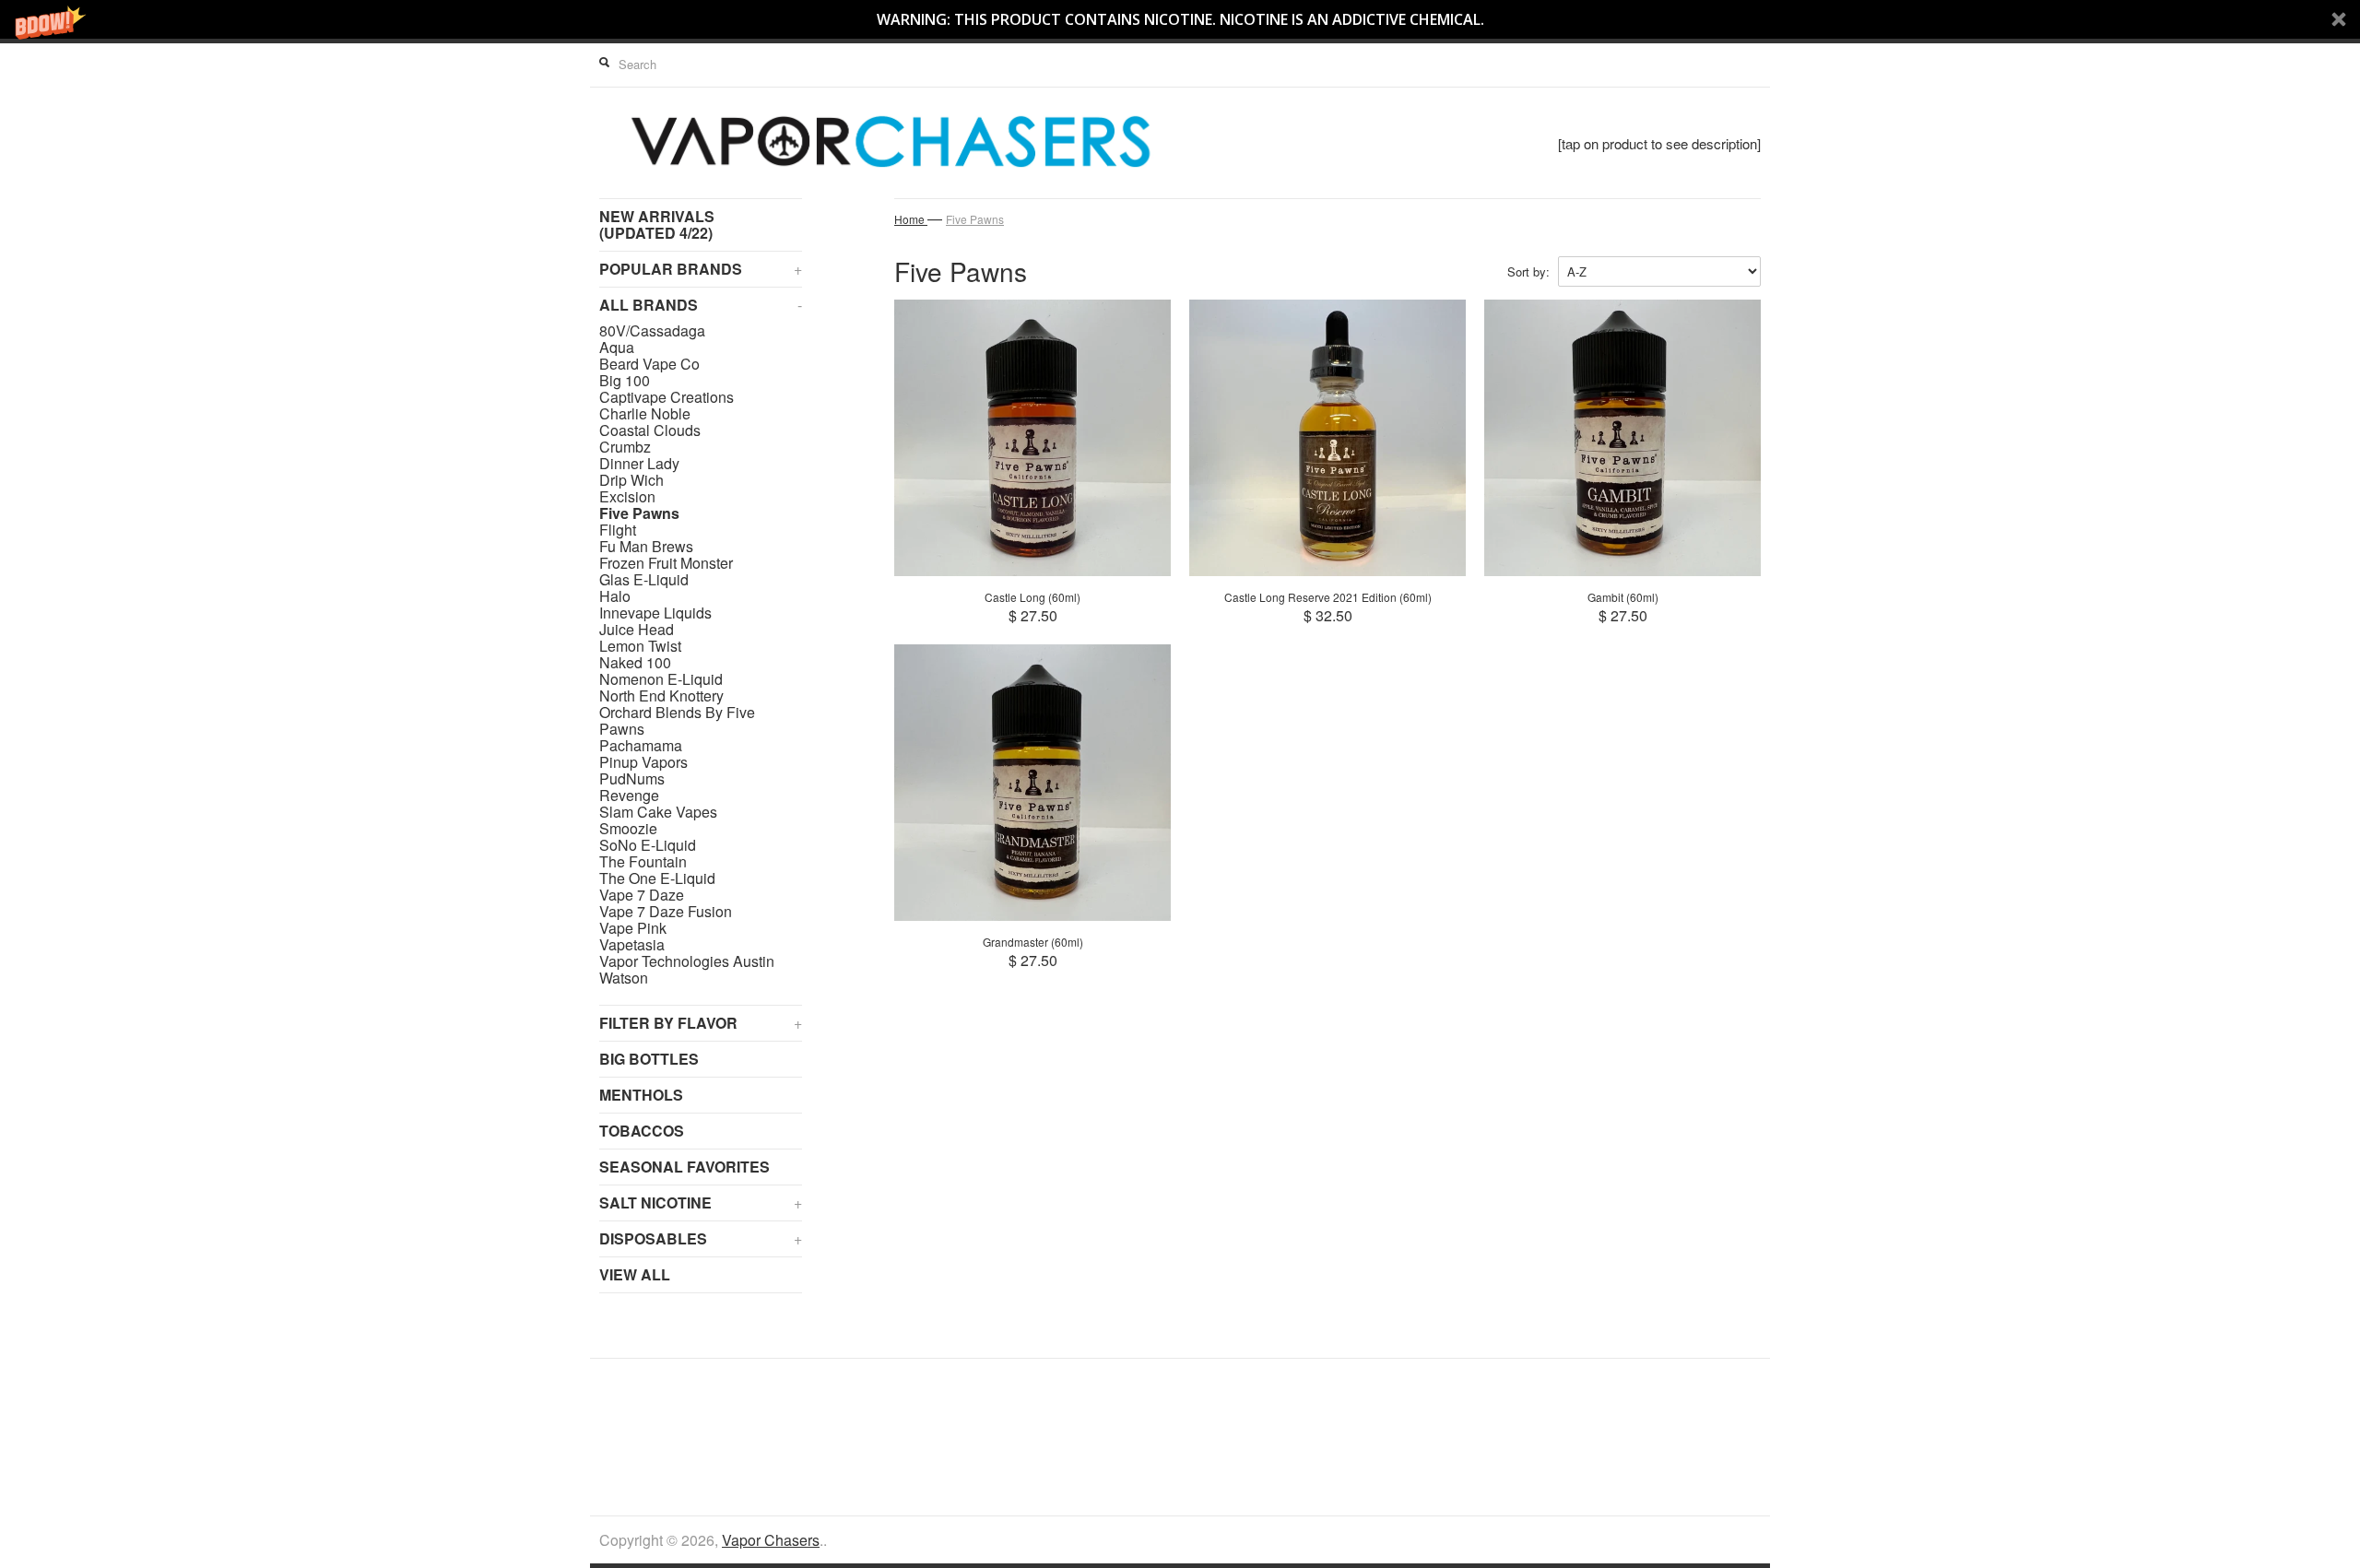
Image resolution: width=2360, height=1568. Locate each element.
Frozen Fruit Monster (666, 563)
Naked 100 (635, 663)
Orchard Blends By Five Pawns (677, 721)
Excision (627, 497)
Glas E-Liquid (644, 580)
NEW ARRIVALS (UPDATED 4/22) (657, 224)
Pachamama (641, 746)
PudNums (632, 779)
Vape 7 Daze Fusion (666, 912)
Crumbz (625, 447)
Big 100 (625, 381)
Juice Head (637, 630)
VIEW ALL (635, 1274)
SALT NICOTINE (701, 1203)
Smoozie (628, 829)
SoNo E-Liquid (648, 845)
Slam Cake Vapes (658, 812)
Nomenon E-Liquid (661, 679)
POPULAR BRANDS (701, 269)
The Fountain (643, 862)
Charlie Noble (645, 414)
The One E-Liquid (657, 878)
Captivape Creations (667, 397)
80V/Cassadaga (652, 331)
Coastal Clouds (650, 430)
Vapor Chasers (771, 1540)
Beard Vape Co (649, 364)
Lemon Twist (640, 646)
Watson (624, 978)
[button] (1180, 19)
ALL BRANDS (701, 305)
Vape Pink (633, 928)
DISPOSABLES (701, 1238)
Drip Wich (631, 480)
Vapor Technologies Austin (687, 961)
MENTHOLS (641, 1095)
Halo (615, 596)
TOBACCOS (642, 1131)
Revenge (629, 796)
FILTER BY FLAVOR (701, 1023)
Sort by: (1528, 271)
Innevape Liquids (655, 613)
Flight (618, 530)
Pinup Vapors (643, 762)
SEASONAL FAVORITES (684, 1167)
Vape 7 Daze (642, 895)
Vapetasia (632, 945)
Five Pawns (639, 513)
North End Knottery (661, 696)
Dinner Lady (639, 464)
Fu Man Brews (646, 547)
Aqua (617, 348)
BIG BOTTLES (649, 1059)
